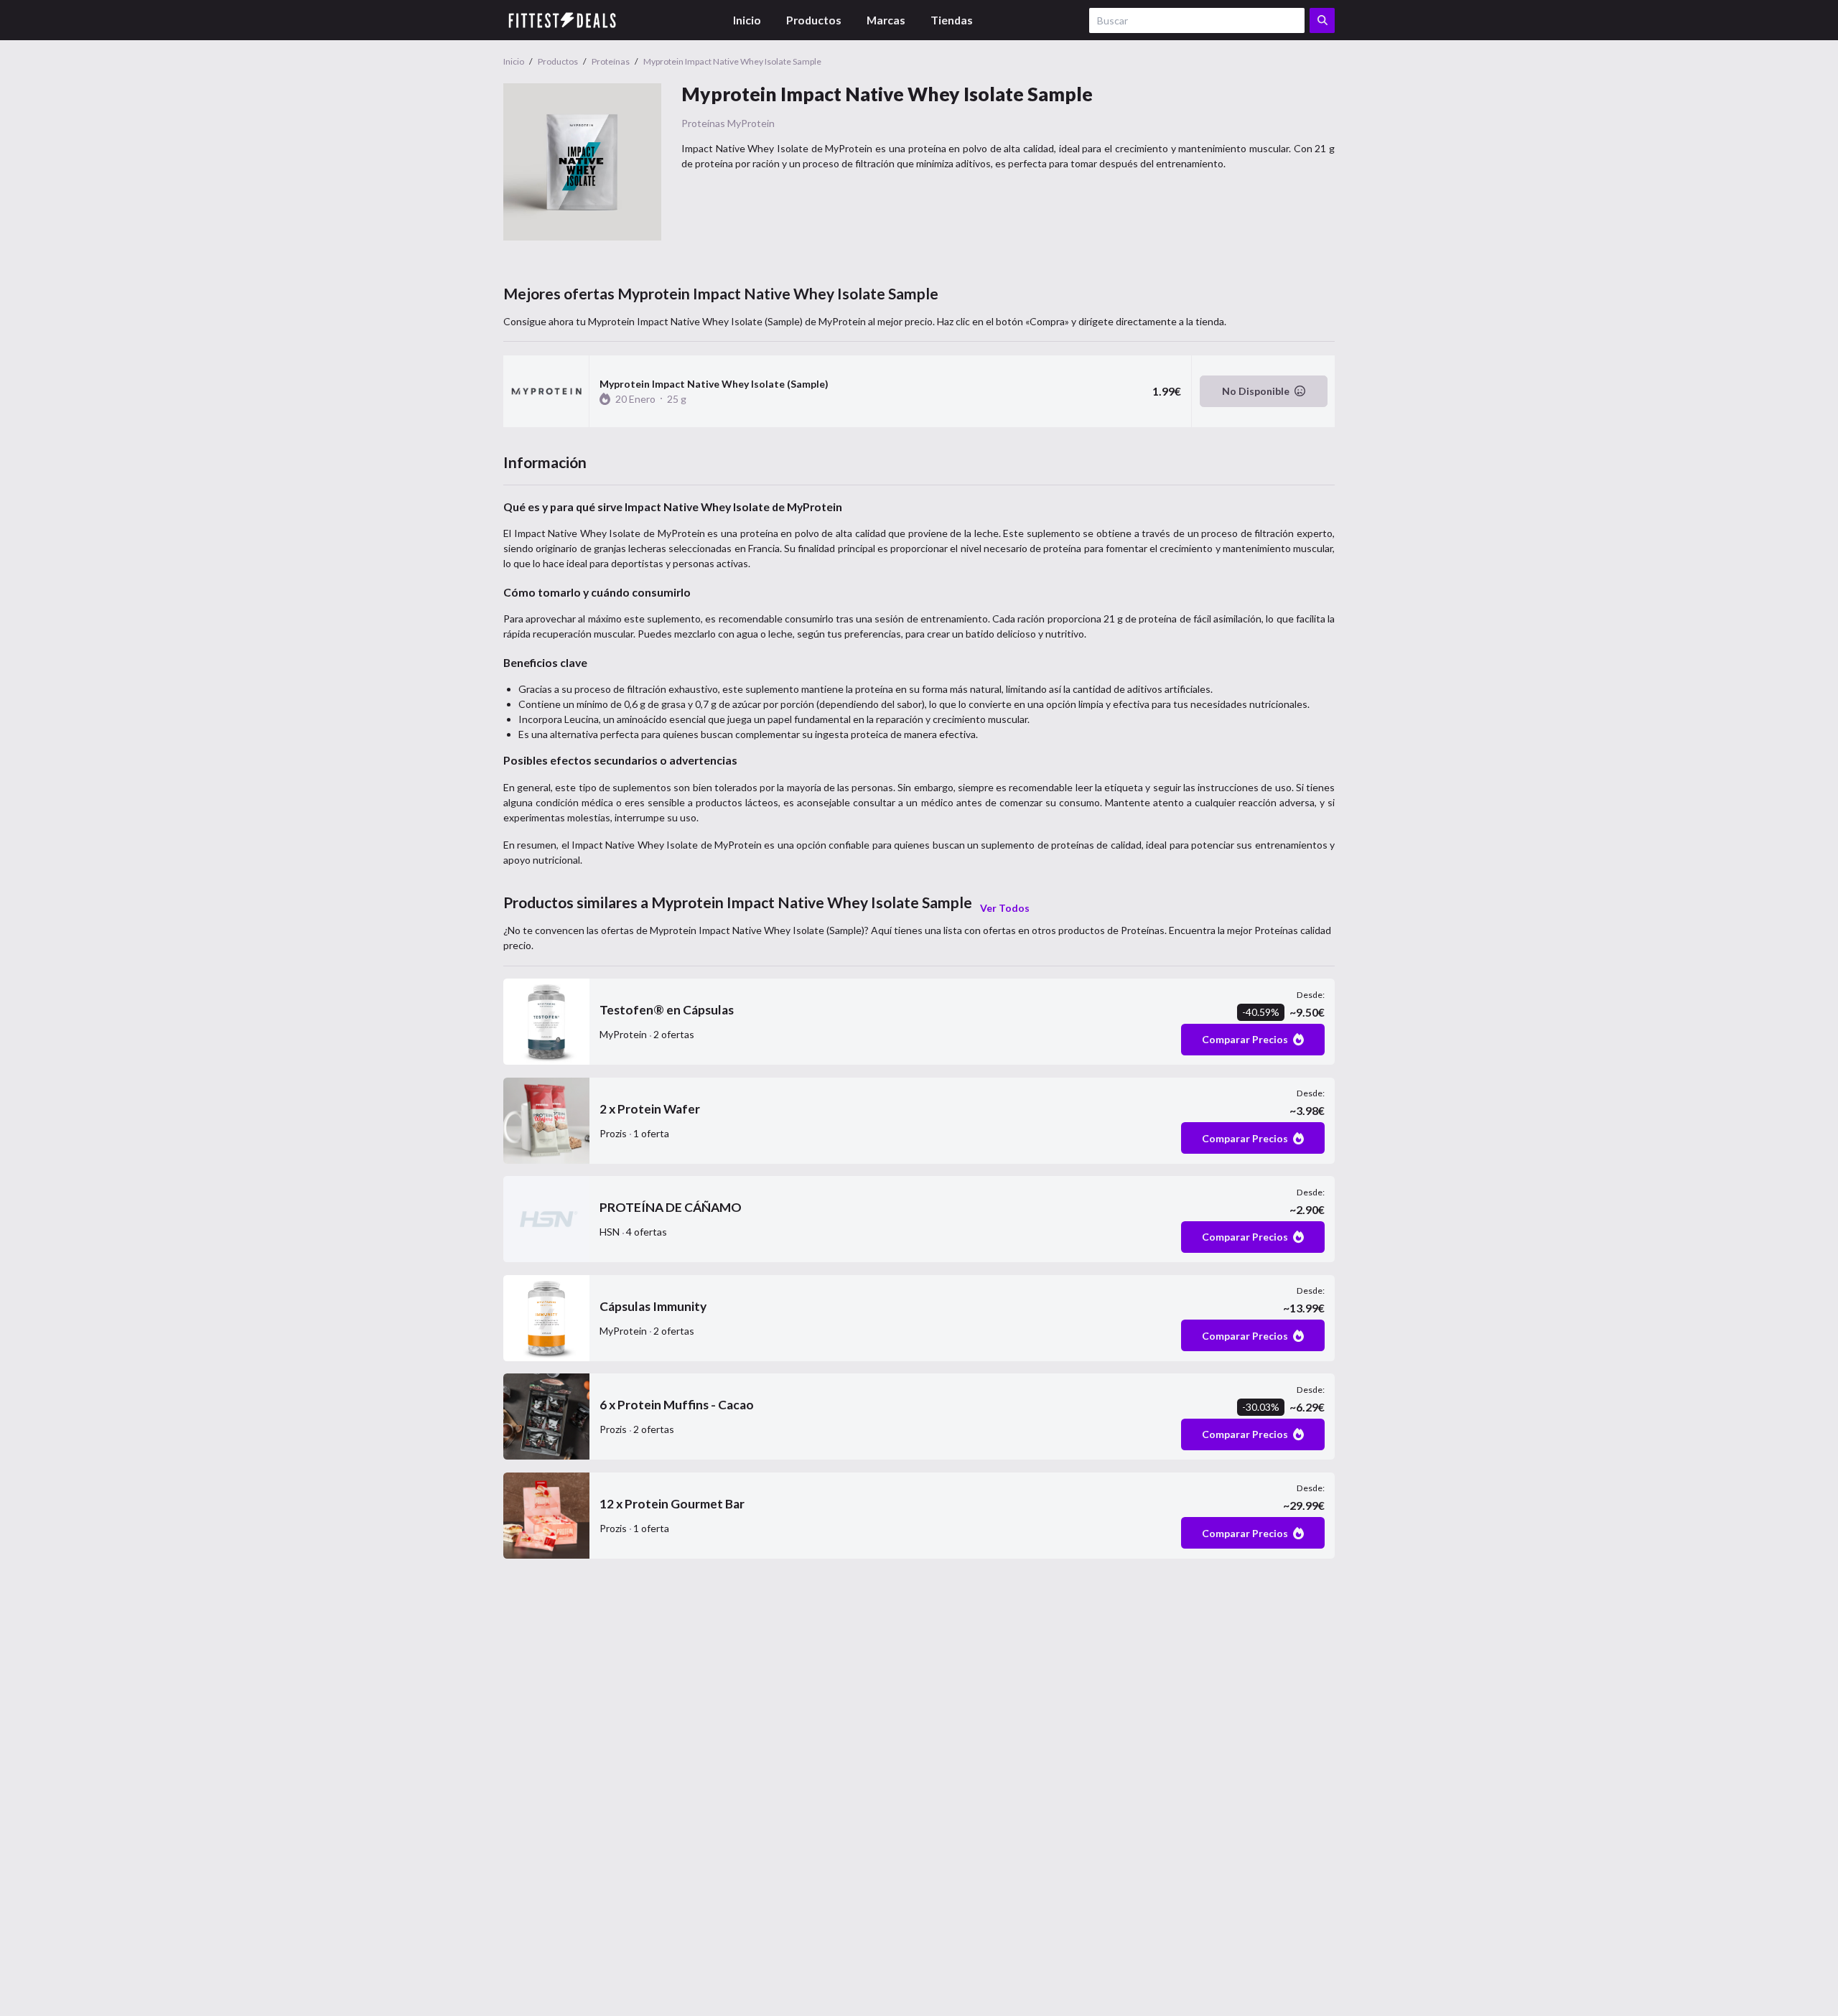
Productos (814, 20)
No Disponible (1256, 391)
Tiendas (952, 20)
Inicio (747, 20)
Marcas (886, 20)
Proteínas (703, 123)
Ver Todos (1005, 908)
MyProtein (751, 123)
